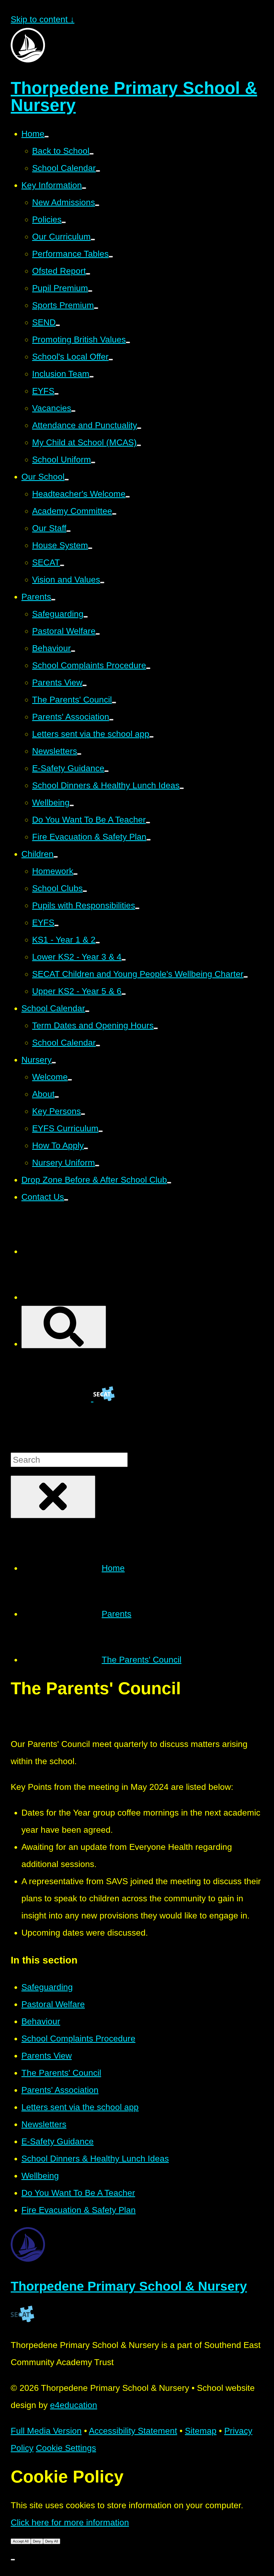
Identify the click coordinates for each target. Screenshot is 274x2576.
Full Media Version (46, 2431)
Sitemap (201, 2431)
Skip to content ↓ (43, 19)
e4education (74, 2405)
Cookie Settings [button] (66, 2448)
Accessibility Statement (133, 2431)
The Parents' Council (142, 1660)
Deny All (52, 2541)
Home (113, 1568)
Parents (117, 1614)
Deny (37, 2541)
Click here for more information (70, 2522)
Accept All (21, 2541)
